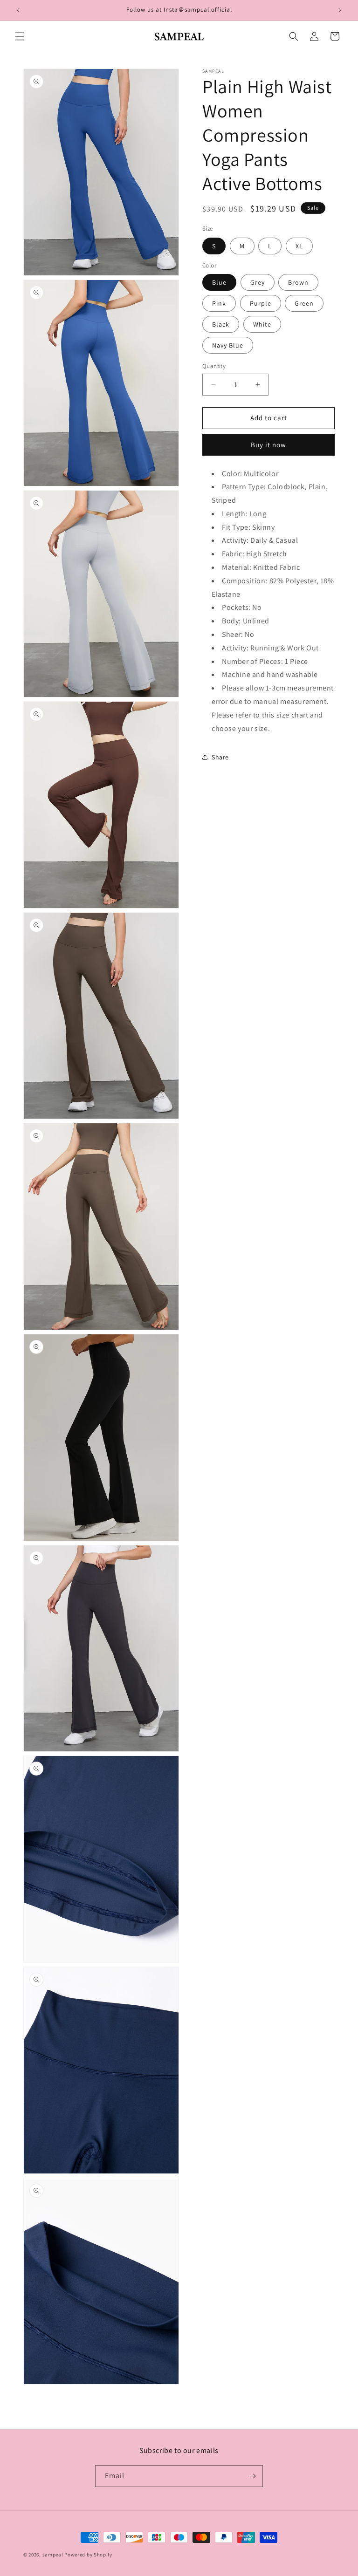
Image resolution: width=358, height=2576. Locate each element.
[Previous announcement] (18, 10)
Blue (219, 282)
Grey (258, 282)
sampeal (53, 2555)
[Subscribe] (252, 2476)
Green (304, 303)
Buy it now (268, 445)
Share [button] (220, 757)
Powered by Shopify (88, 2555)
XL (299, 246)
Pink (219, 303)
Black (221, 324)
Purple (261, 303)
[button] (20, 36)
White (262, 324)
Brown (298, 282)
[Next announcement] (340, 10)
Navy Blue (228, 345)
